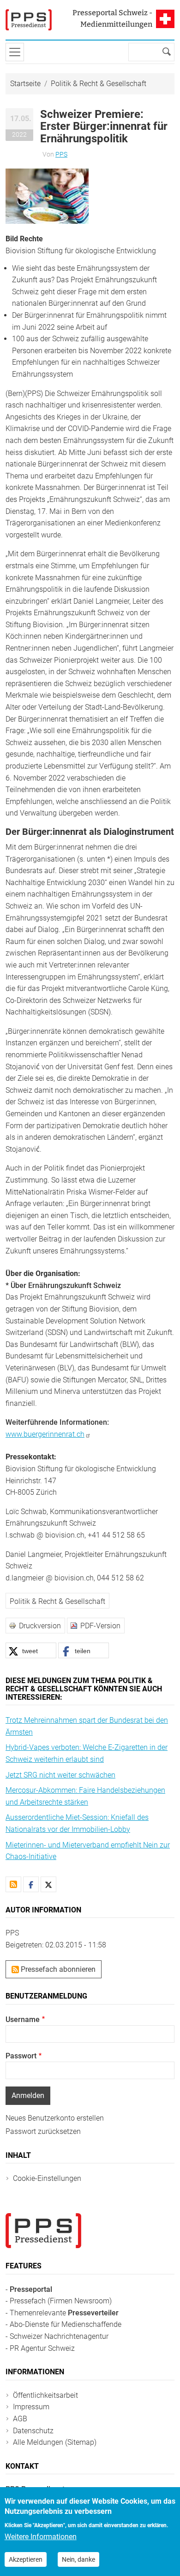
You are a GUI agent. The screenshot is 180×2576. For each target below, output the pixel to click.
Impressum (31, 2407)
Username (23, 2019)
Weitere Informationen (41, 2537)
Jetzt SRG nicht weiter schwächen (60, 1775)
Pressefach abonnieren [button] (57, 1969)
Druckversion (40, 1626)
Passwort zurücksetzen (43, 2131)
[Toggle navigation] (15, 52)
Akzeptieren (26, 2559)
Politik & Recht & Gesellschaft (99, 84)
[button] (47, 196)
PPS (61, 154)
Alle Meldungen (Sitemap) (55, 2442)
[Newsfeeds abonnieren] (13, 1884)
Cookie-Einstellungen (47, 2178)
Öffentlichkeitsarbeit (45, 2395)
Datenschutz (33, 2431)
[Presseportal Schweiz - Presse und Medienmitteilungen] (29, 20)
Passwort (21, 2056)
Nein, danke (78, 2559)
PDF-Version (100, 1626)
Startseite (25, 84)
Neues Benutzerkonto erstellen (55, 2118)
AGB (20, 2419)
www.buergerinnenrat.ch (45, 1434)
